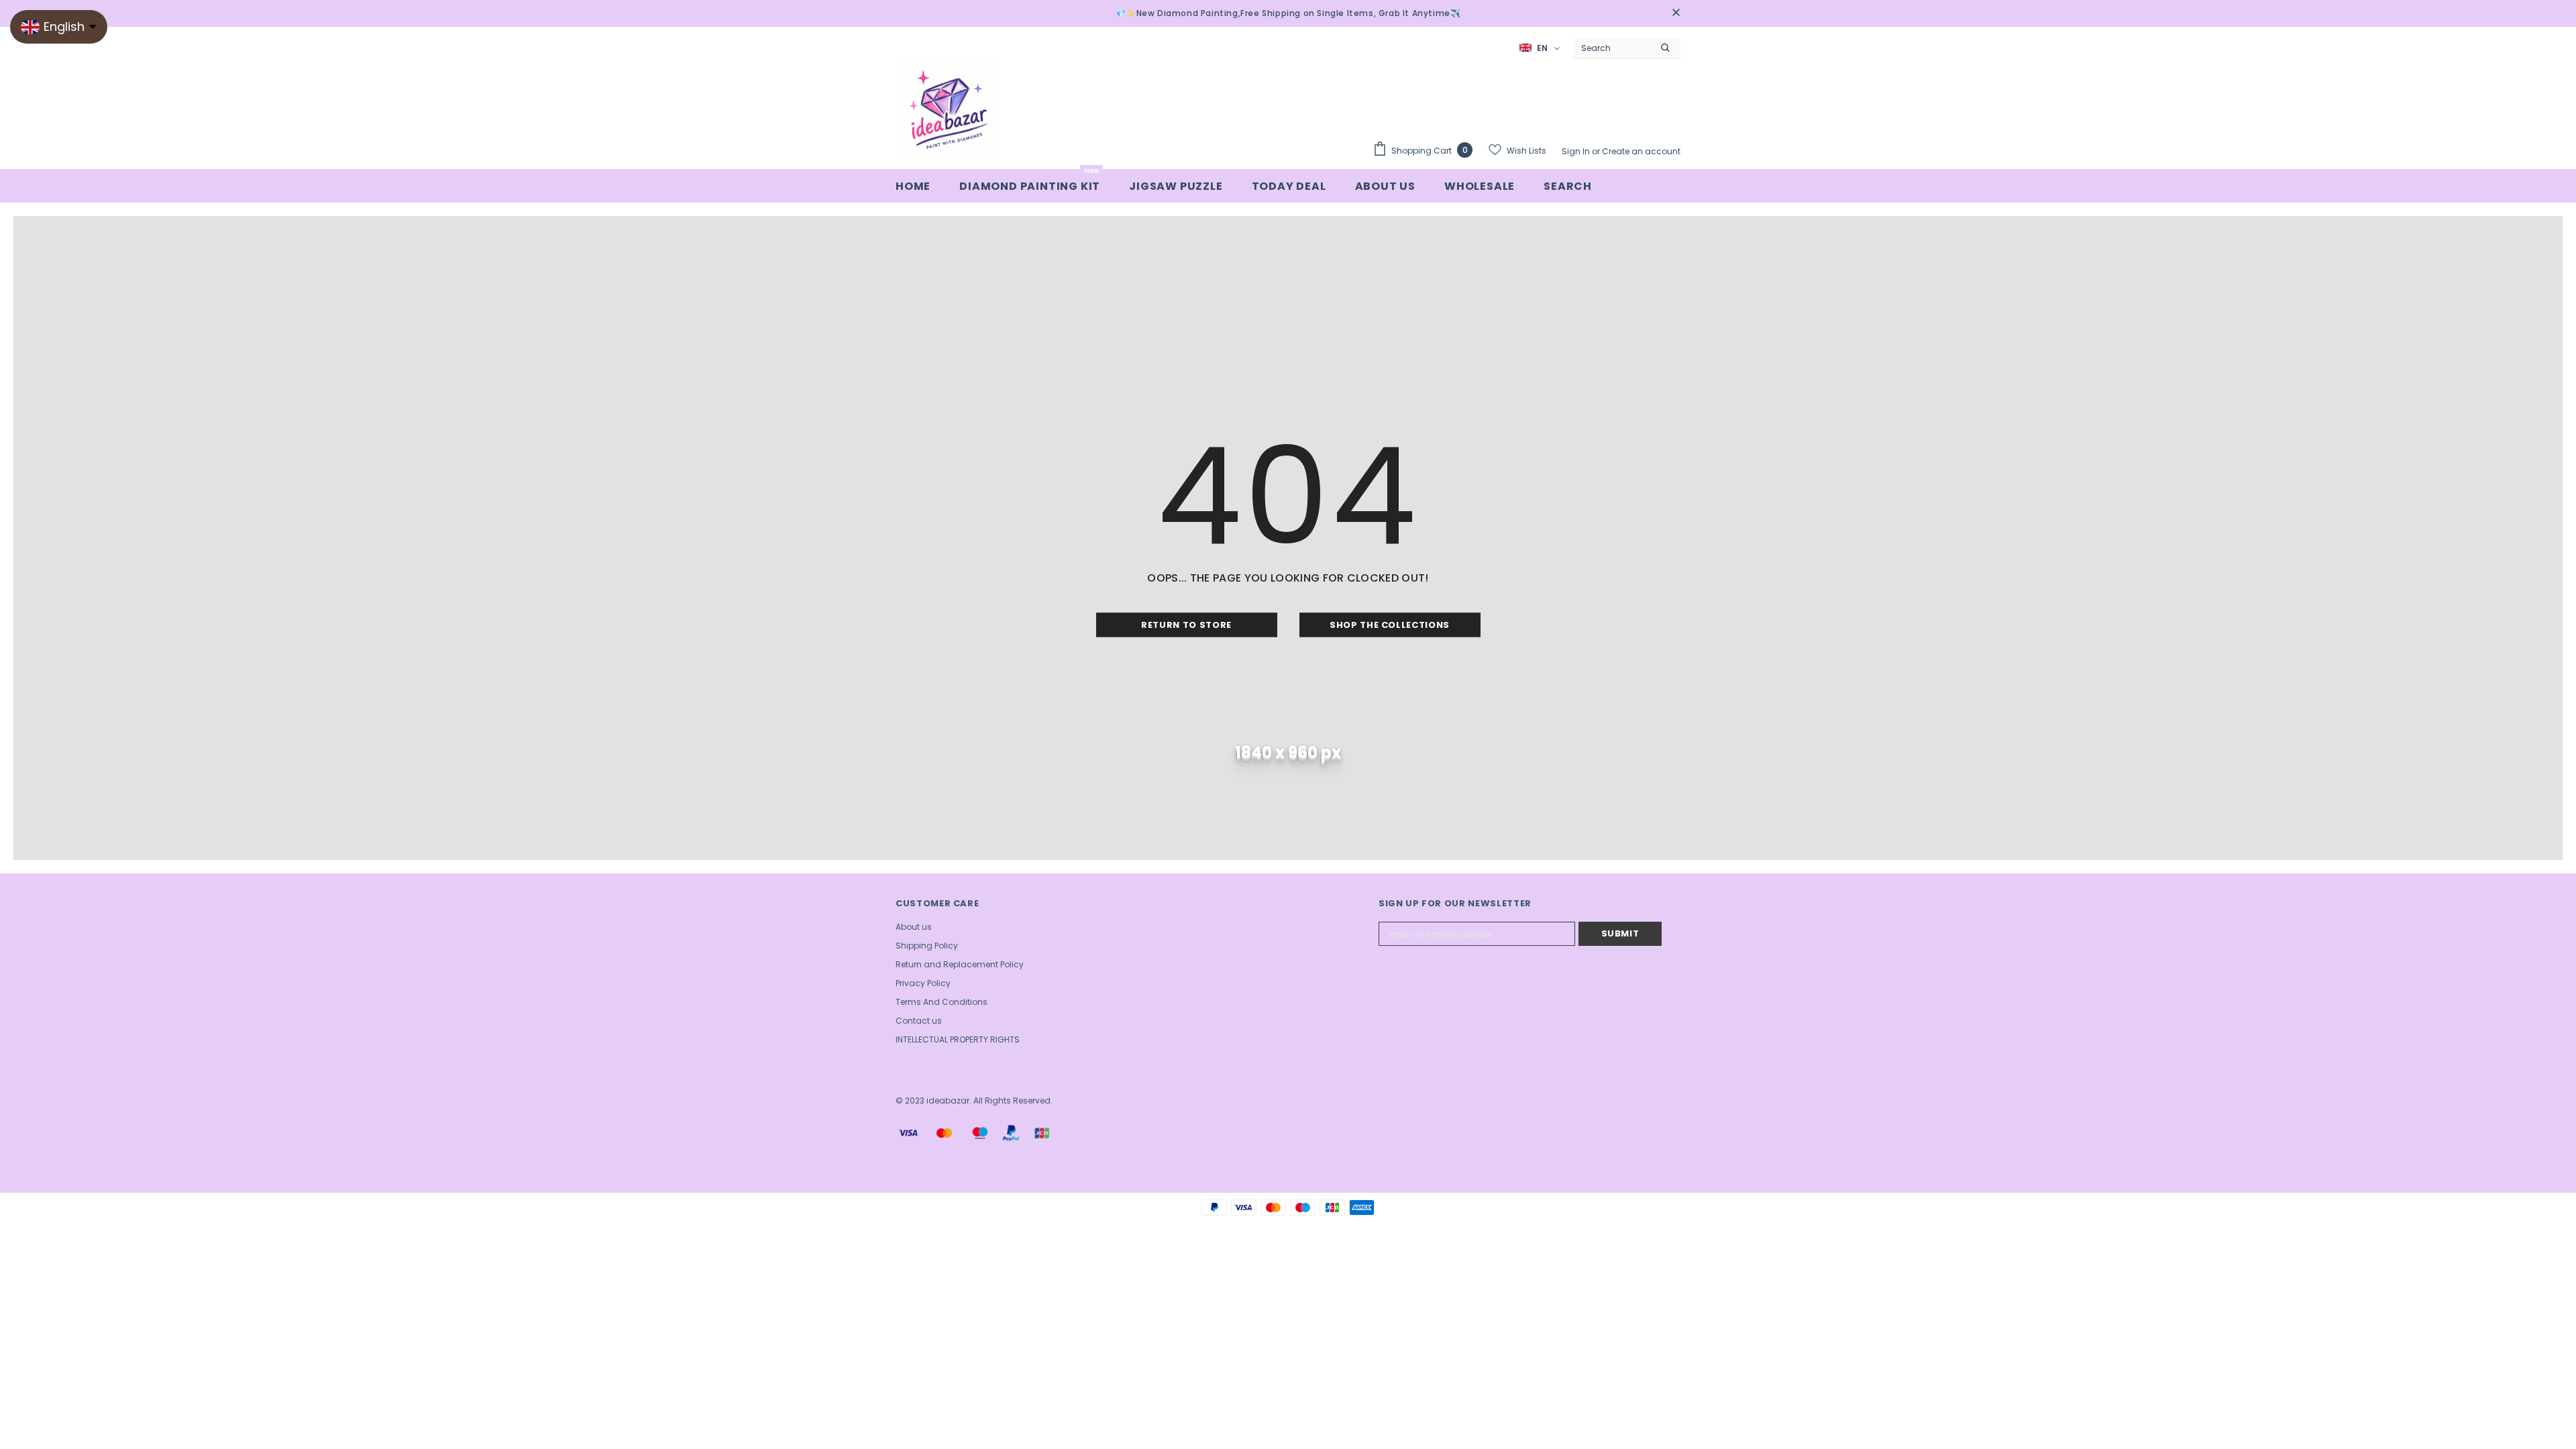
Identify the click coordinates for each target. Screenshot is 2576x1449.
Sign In (1577, 151)
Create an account (1641, 151)
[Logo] (946, 109)
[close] (1676, 13)
